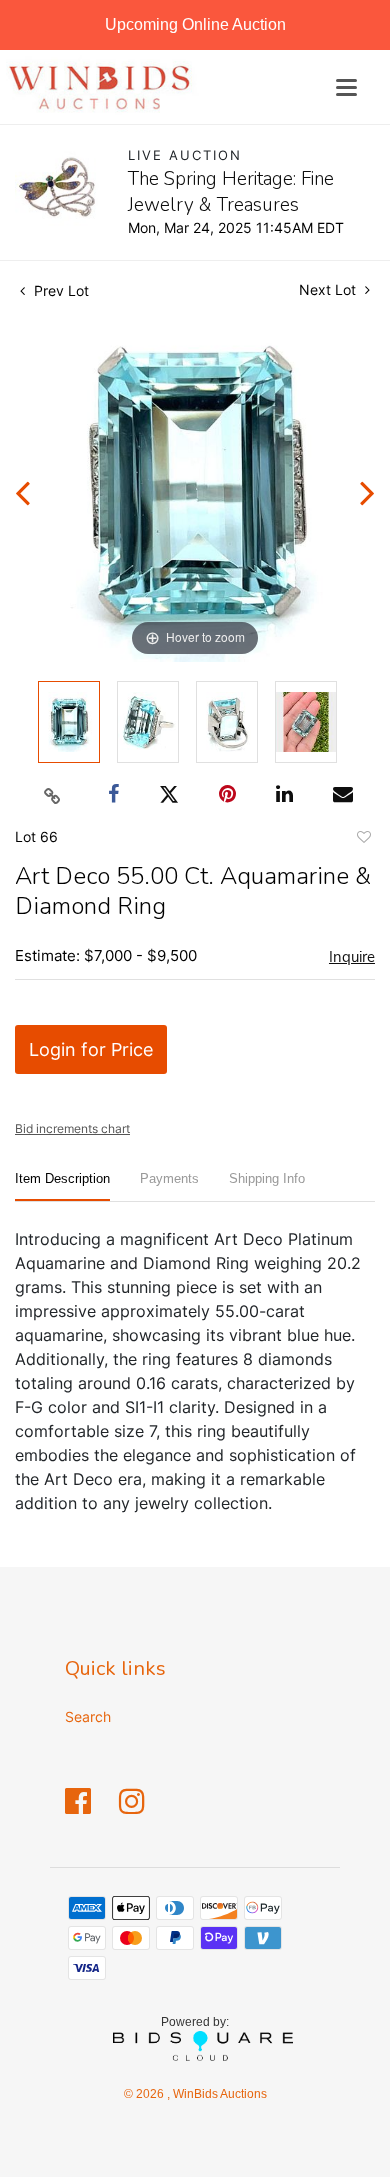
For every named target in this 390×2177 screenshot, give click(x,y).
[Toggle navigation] (346, 87)
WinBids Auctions (218, 2094)
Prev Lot (59, 290)
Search (88, 1716)
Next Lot (329, 289)
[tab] (62, 1186)
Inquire (352, 957)
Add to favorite (363, 840)
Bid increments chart (72, 1128)
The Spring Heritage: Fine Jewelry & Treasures (231, 192)
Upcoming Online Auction (195, 24)
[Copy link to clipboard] (53, 795)
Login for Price (91, 1049)
